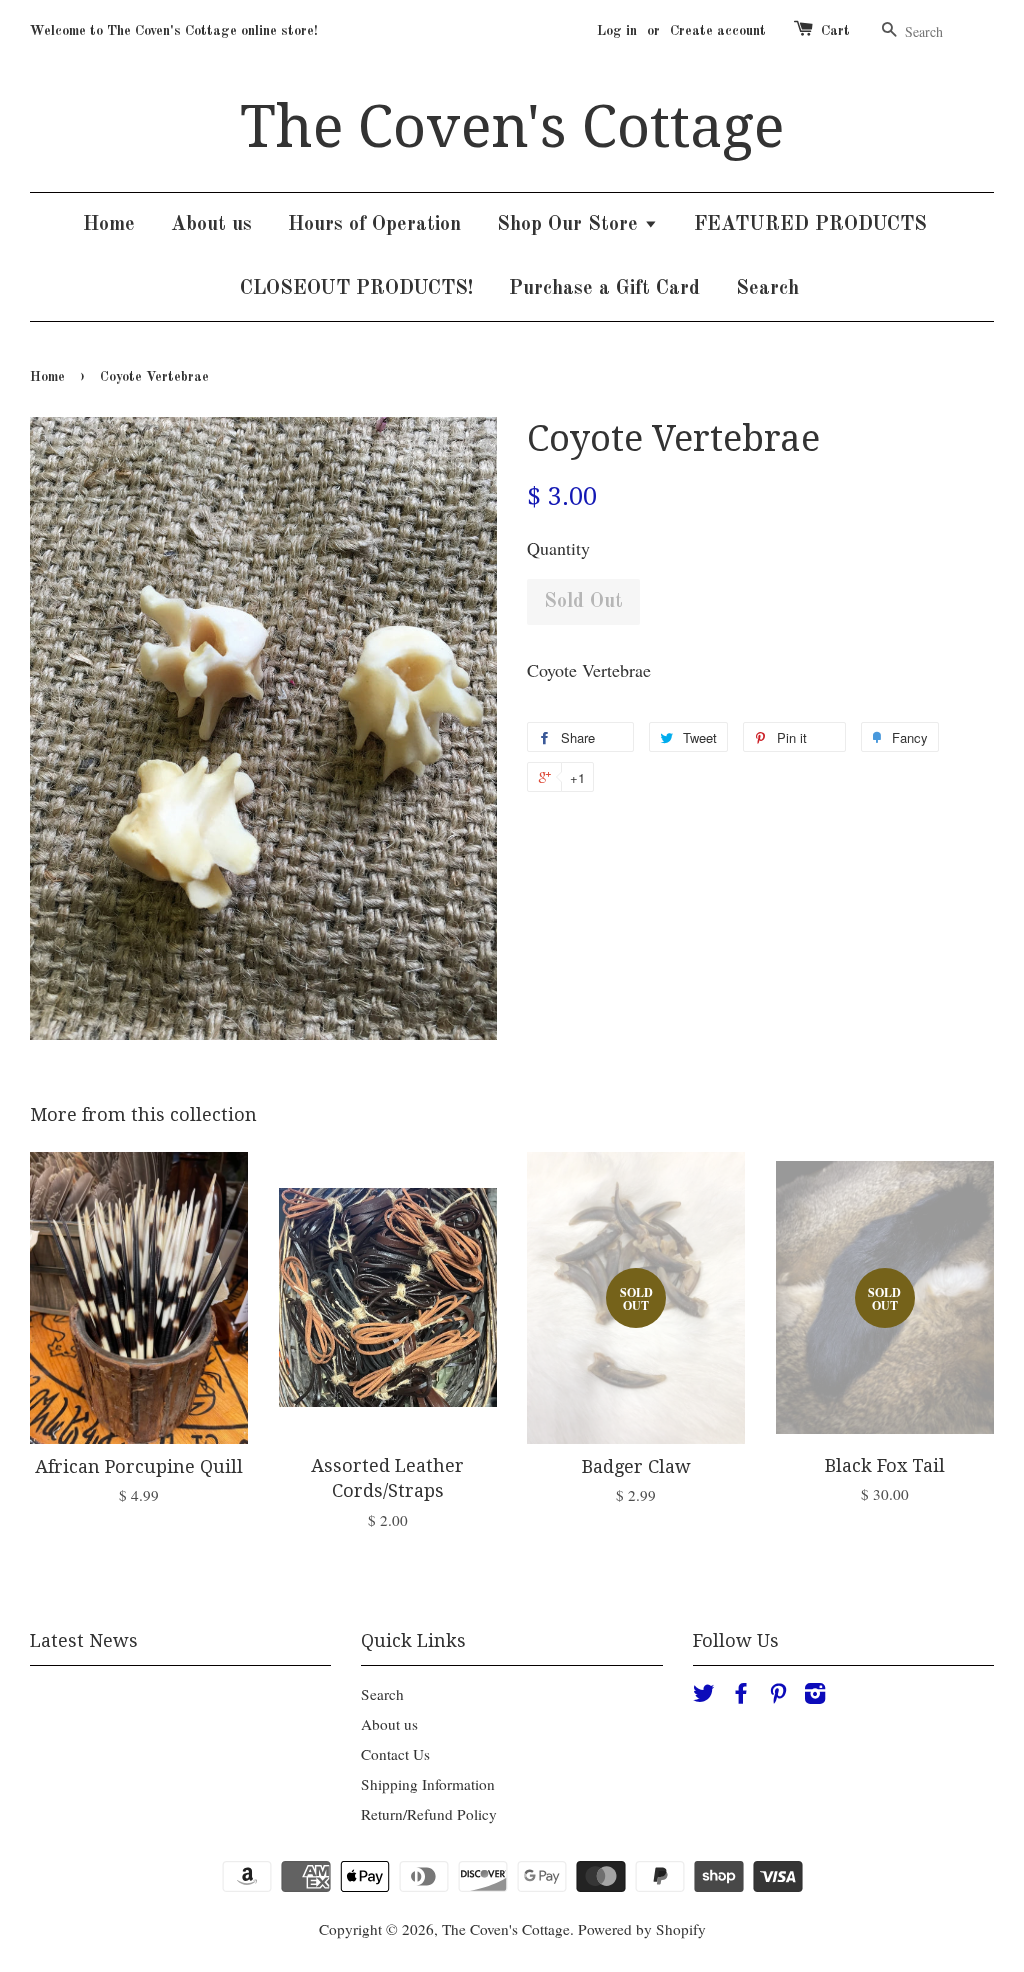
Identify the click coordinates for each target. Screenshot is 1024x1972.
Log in (617, 31)
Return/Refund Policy (429, 1814)
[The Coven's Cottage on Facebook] (741, 1696)
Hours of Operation (374, 225)
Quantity (558, 548)
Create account (718, 31)
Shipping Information (428, 1784)
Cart (835, 31)
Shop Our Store (570, 225)
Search (767, 289)
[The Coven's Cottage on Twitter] (704, 1696)
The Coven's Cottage (512, 127)
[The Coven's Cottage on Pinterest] (778, 1696)
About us (211, 225)
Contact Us (395, 1754)
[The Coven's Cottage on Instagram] (815, 1696)
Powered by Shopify (642, 1929)
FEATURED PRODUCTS (810, 225)
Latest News (84, 1640)
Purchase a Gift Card (604, 289)
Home (109, 225)
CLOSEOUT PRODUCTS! (356, 289)
